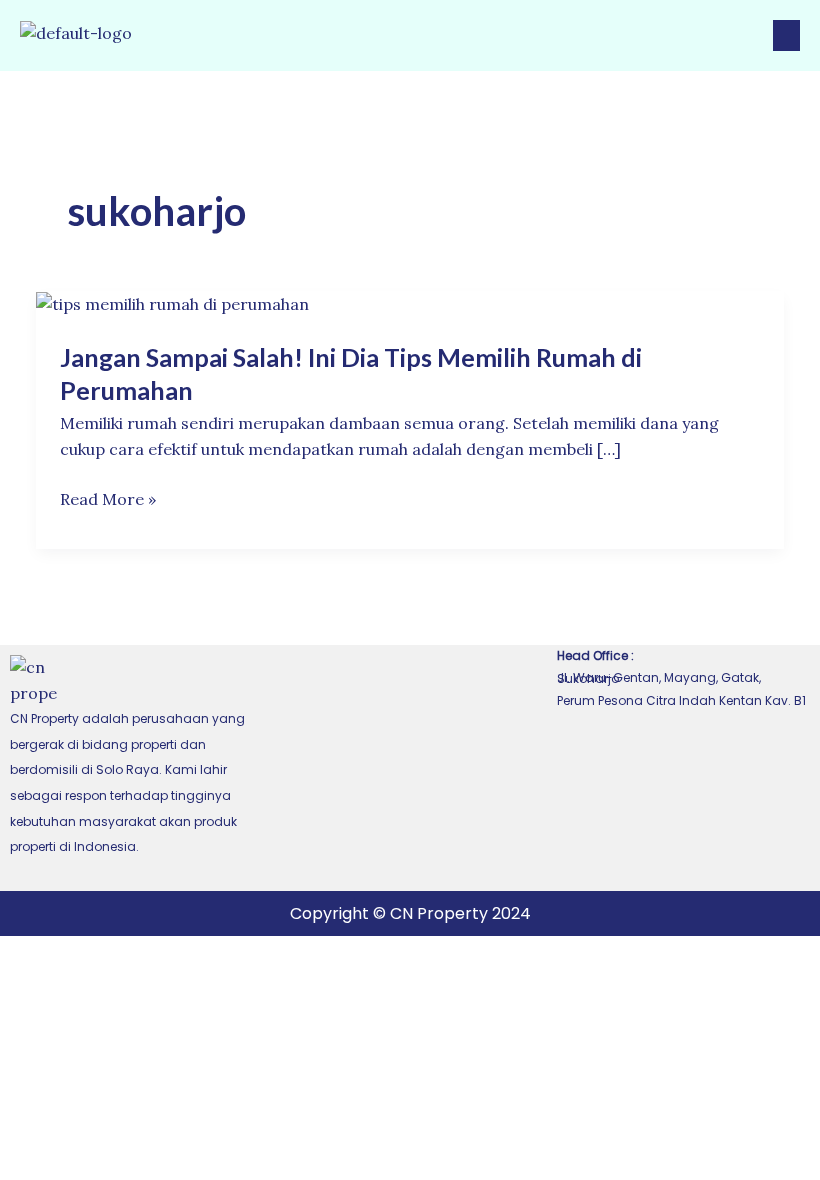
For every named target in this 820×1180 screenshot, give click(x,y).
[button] (786, 35)
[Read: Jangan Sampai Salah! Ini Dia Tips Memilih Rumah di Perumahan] (172, 303)
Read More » (108, 500)
